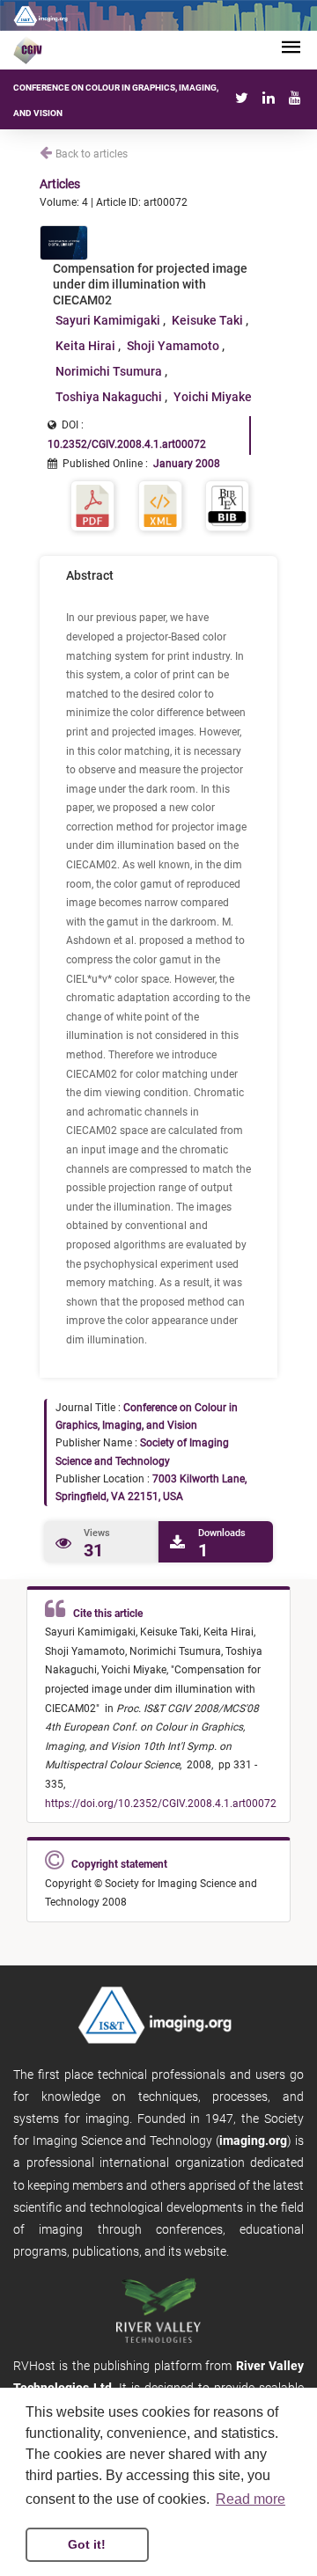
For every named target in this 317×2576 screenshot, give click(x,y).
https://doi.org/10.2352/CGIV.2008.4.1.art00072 (161, 1804)
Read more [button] (251, 2499)
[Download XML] (160, 505)
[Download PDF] (92, 505)
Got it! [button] (87, 2544)
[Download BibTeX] (227, 505)
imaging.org (253, 2141)
